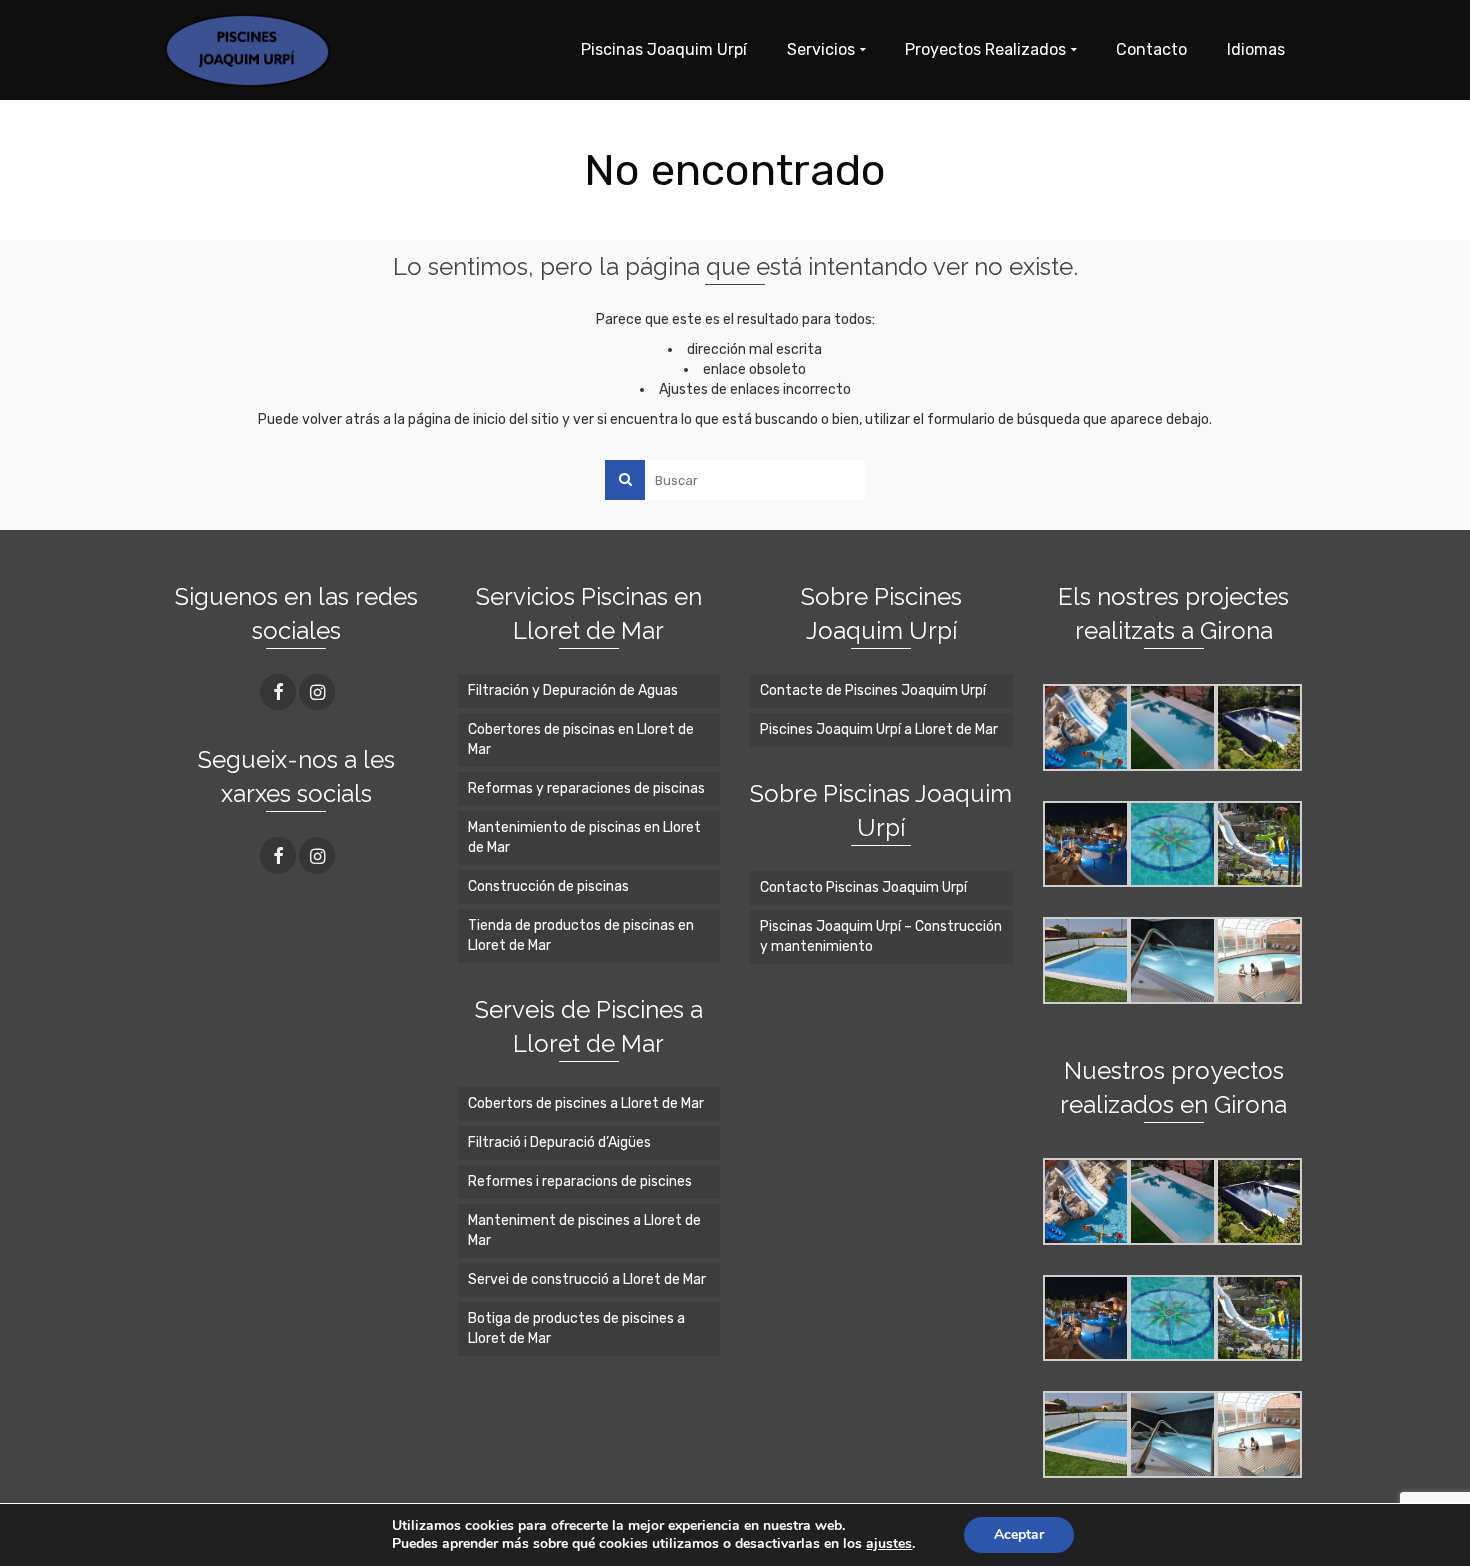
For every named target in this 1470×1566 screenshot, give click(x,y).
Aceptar (1019, 1534)
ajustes (889, 1544)
